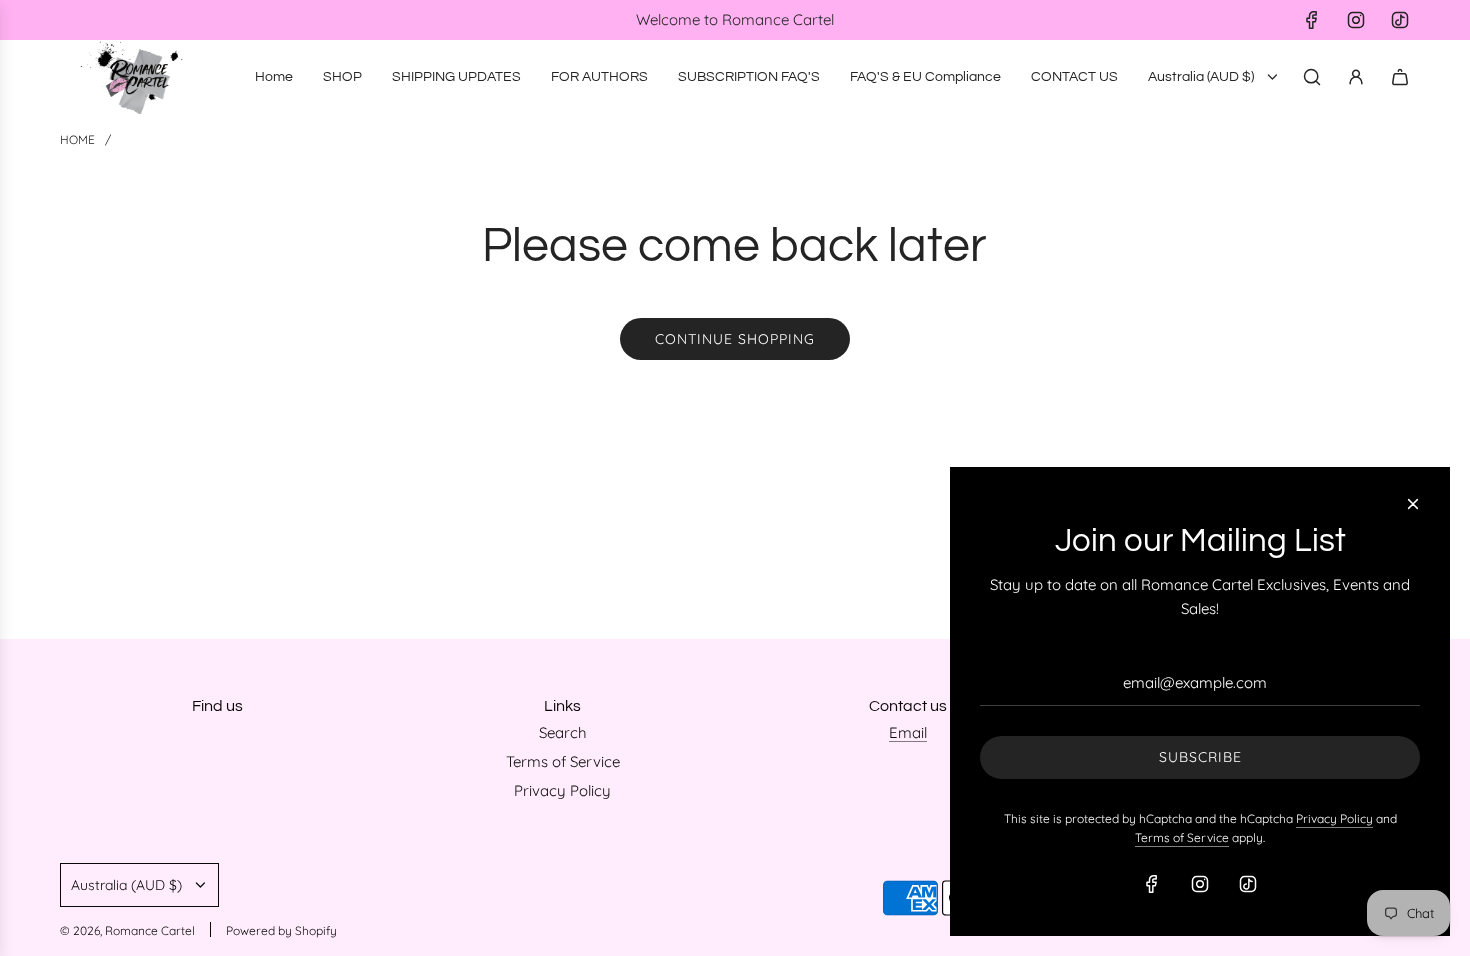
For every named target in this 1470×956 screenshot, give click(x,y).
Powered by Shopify (281, 930)
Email (908, 732)
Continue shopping (735, 339)
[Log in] (1356, 77)
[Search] (1312, 77)
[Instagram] (1356, 20)
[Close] (1413, 504)
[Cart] (1400, 77)
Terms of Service (1182, 837)
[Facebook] (1312, 20)
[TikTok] (1400, 20)
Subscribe (1200, 757)
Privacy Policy (1334, 818)
